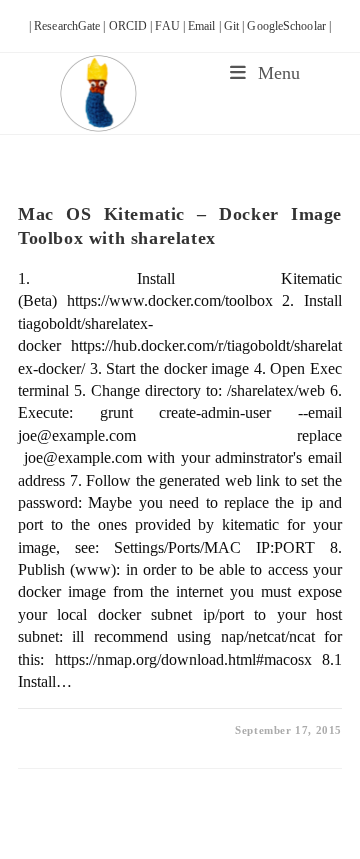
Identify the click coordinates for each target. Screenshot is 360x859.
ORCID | (132, 26)
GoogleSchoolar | (289, 26)
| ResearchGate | (69, 26)
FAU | (171, 26)
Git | (236, 26)
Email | (206, 26)
